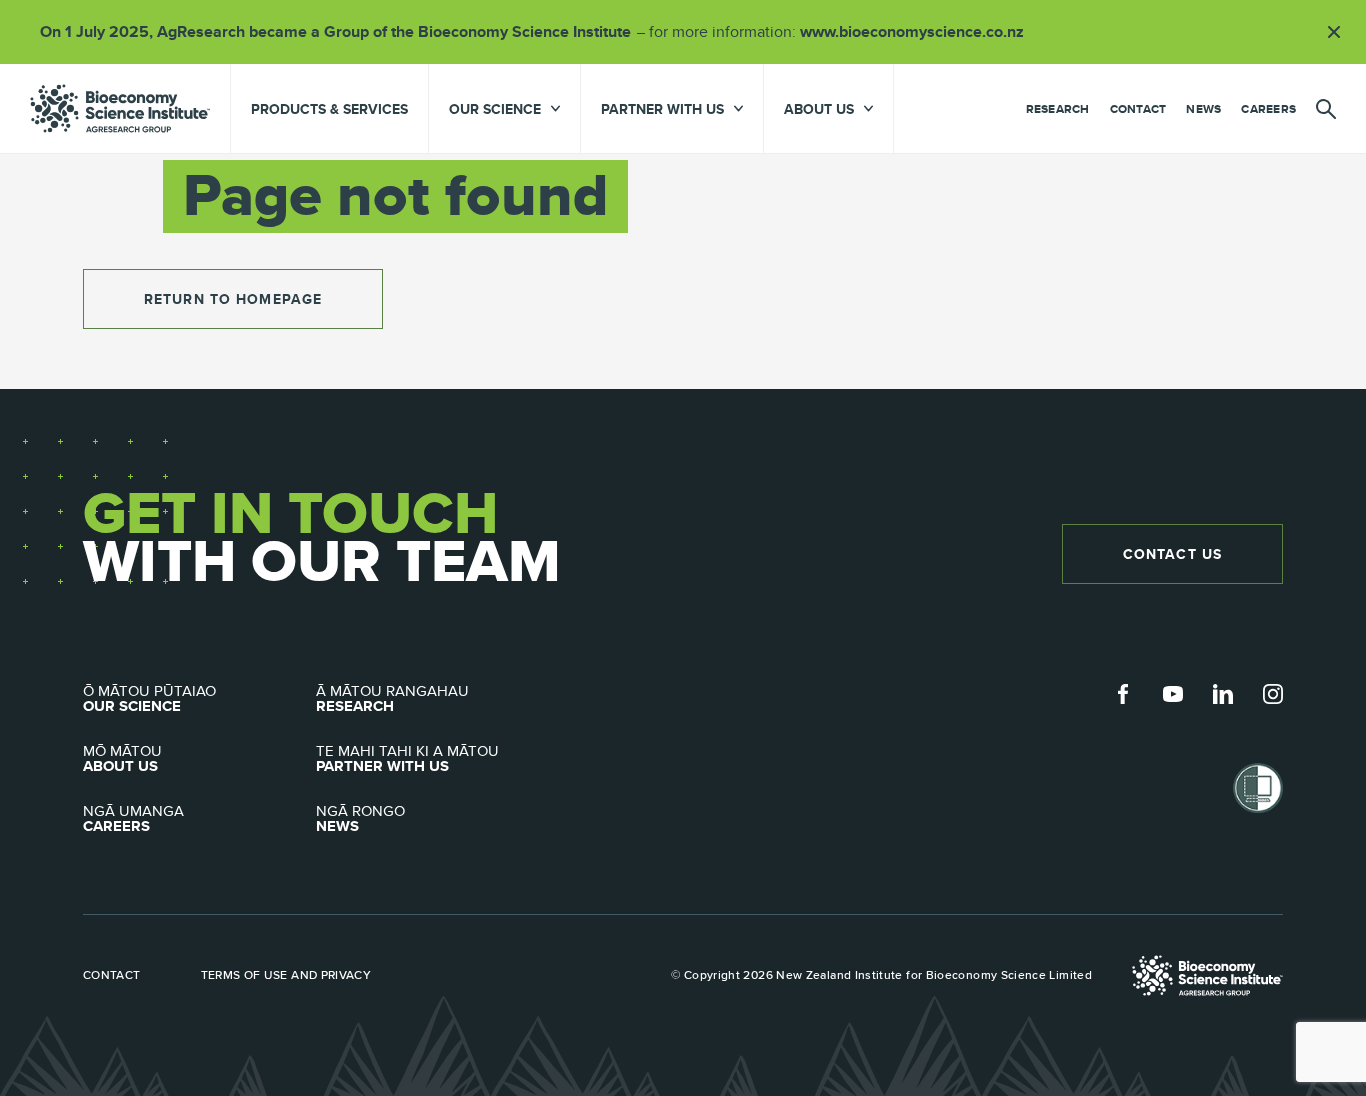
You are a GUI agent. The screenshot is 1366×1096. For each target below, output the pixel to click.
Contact (1138, 109)
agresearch (120, 108)
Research (1058, 109)
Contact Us (1172, 554)
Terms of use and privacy (286, 975)
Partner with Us (407, 759)
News (1203, 109)
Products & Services (329, 109)
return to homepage (233, 299)
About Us (122, 759)
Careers (1268, 109)
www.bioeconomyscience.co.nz (919, 31)
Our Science (149, 699)
